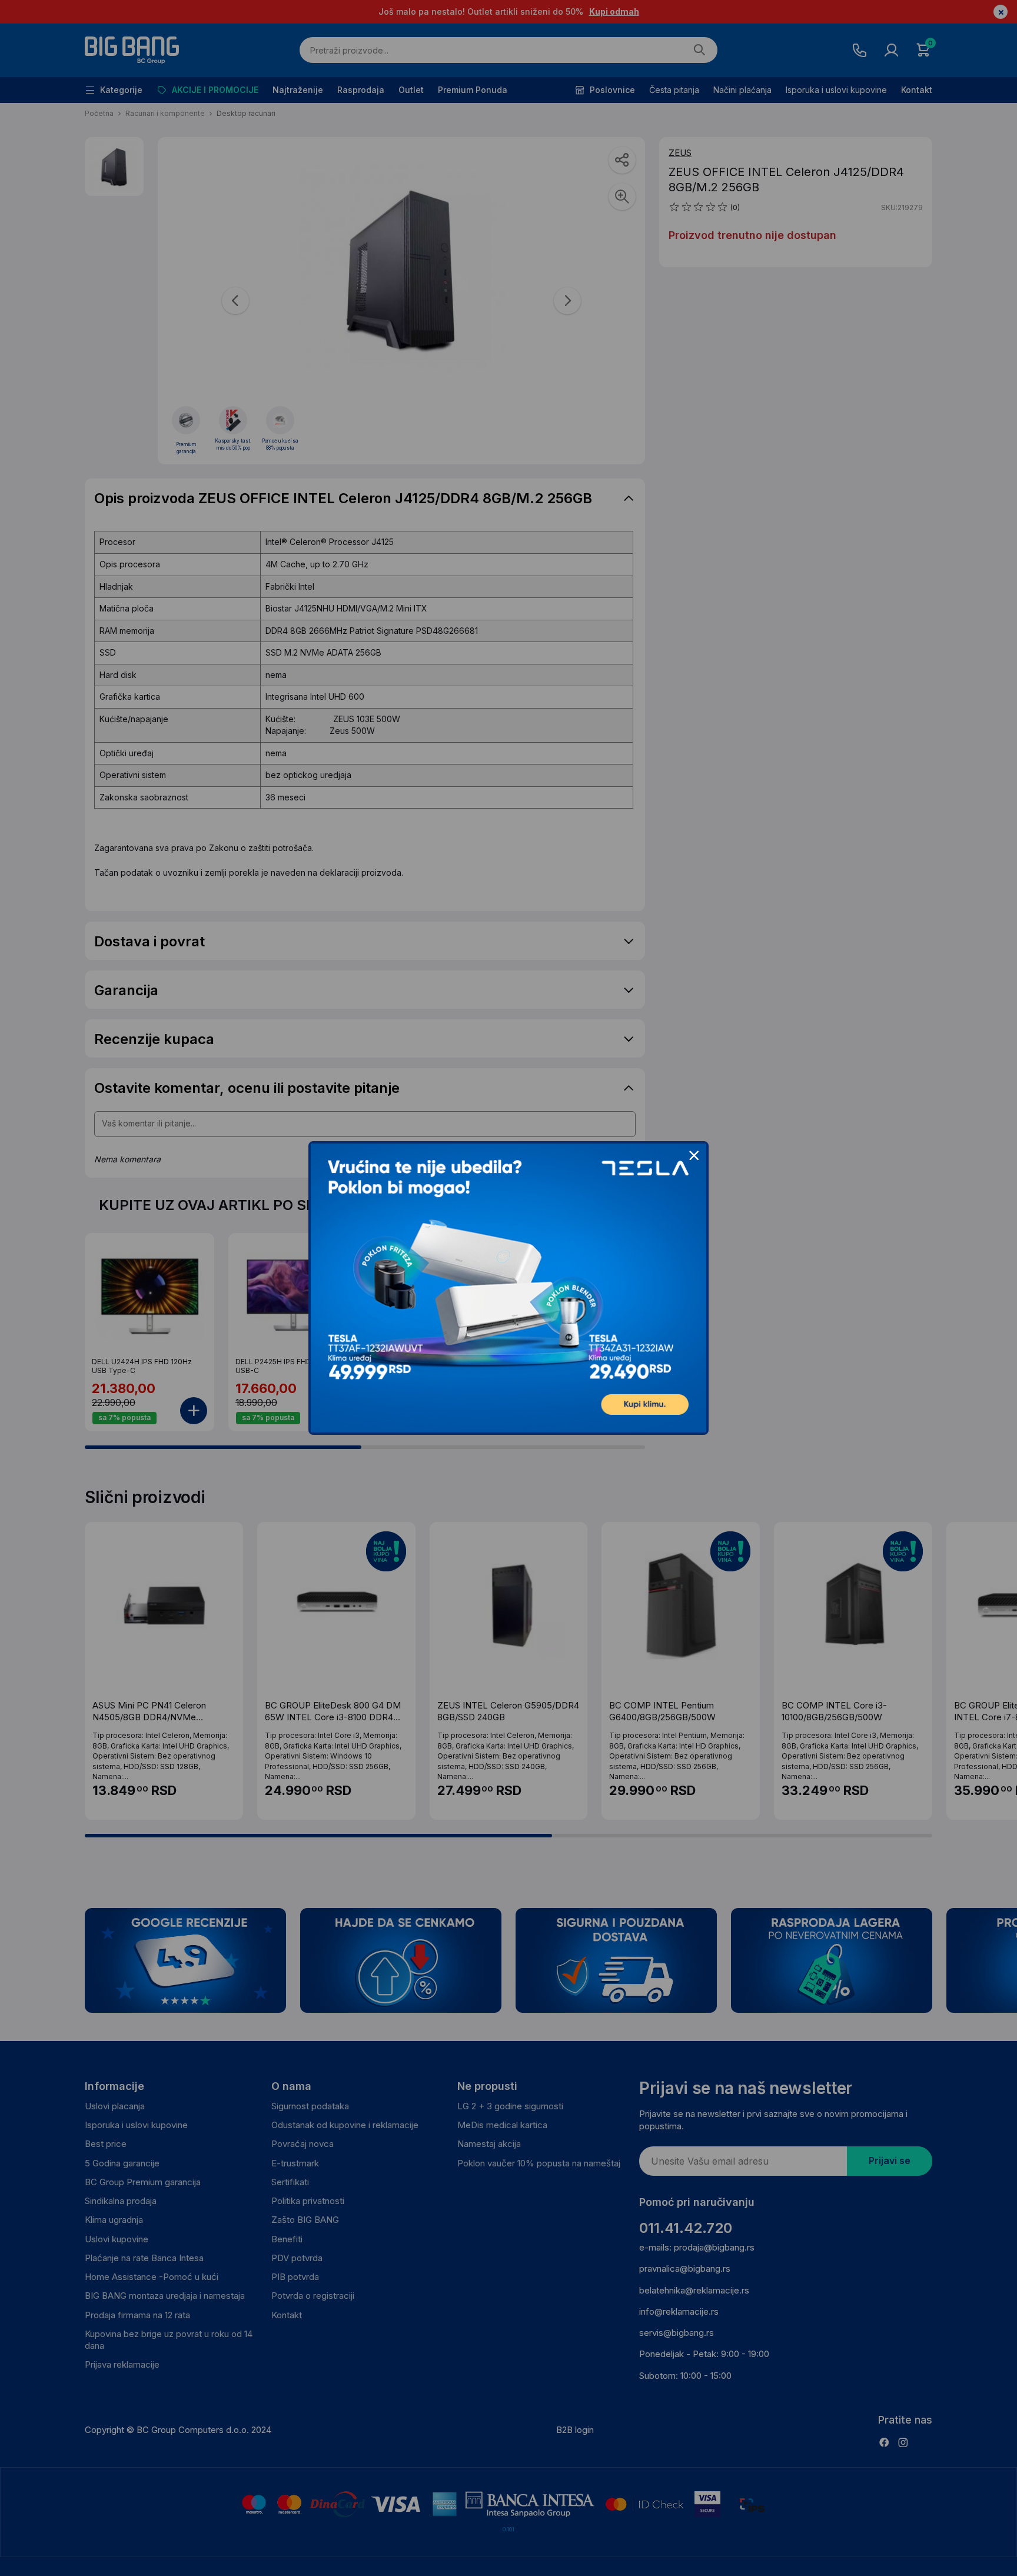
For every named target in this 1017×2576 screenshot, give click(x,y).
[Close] (694, 1156)
